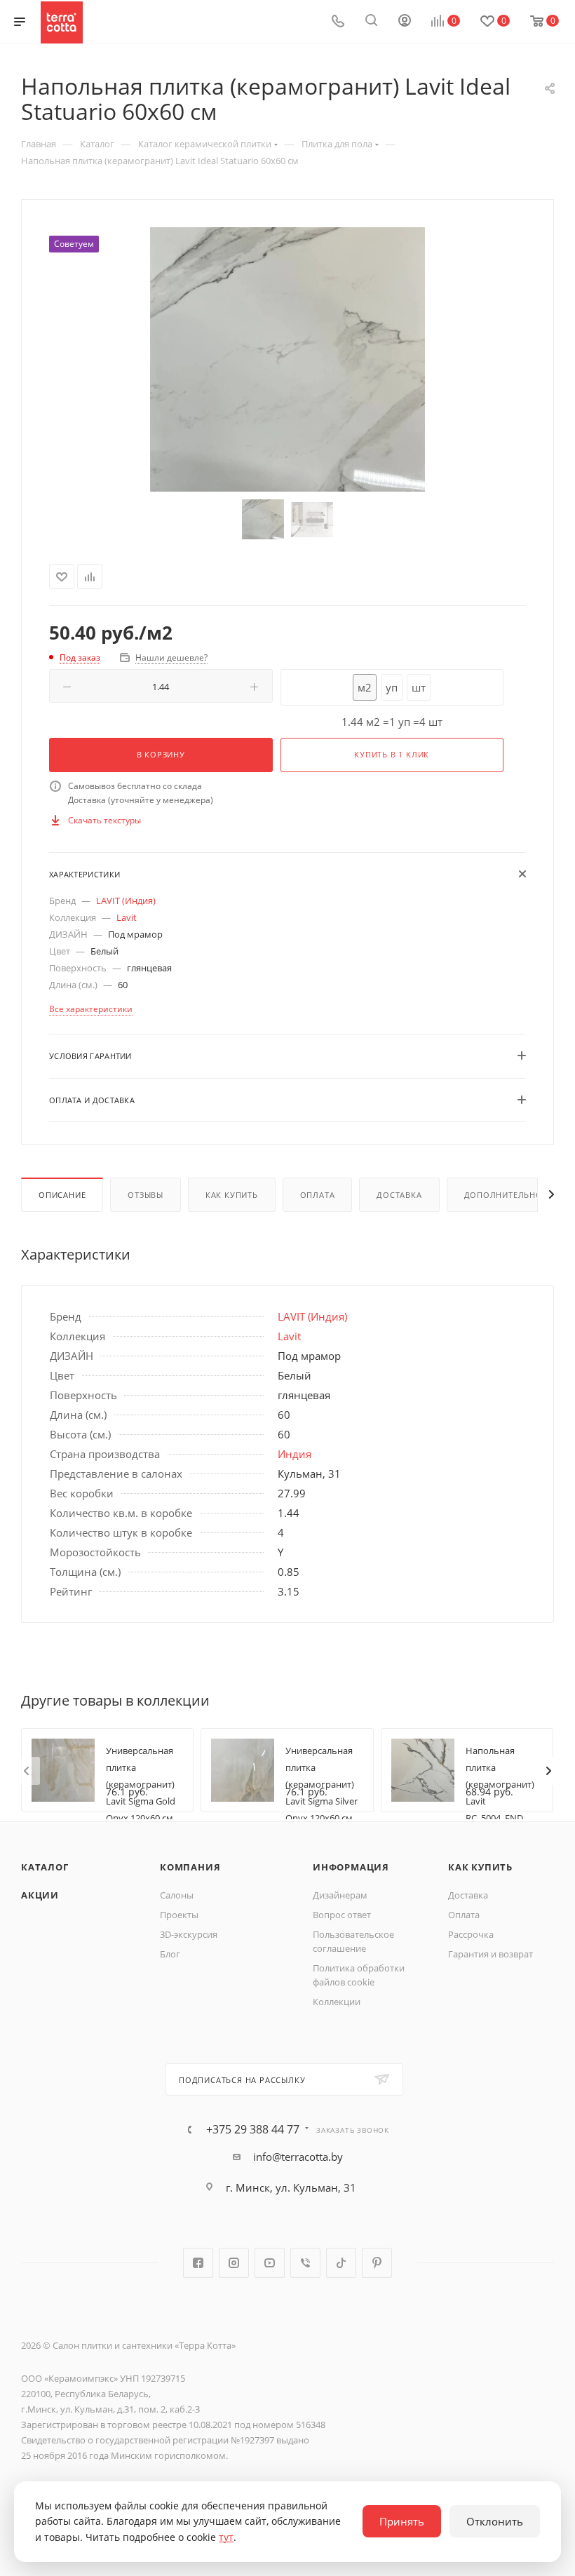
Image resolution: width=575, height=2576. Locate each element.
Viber (305, 2263)
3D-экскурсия (189, 1934)
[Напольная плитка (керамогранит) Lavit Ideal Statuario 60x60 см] (287, 359)
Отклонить (495, 2521)
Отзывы (146, 1195)
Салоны (177, 1895)
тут (226, 2537)
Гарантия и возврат (491, 1954)
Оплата (318, 1195)
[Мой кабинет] (405, 22)
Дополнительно (503, 1195)
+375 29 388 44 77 (253, 2129)
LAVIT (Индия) (126, 901)
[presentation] (26, 1771)
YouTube (270, 2263)
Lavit (127, 917)
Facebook (198, 2263)
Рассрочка (471, 1934)
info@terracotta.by (298, 2157)
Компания (190, 1867)
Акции (40, 1895)
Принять (402, 2521)
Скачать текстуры (104, 820)
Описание (62, 1195)
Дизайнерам (340, 1895)
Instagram (234, 2263)
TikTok (341, 2263)
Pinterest (377, 2263)
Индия (295, 1454)
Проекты (179, 1915)
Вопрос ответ (342, 1915)
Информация (351, 1867)
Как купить (232, 1195)
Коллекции (337, 2002)
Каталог (45, 1867)
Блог (170, 1954)
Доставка (399, 1195)
